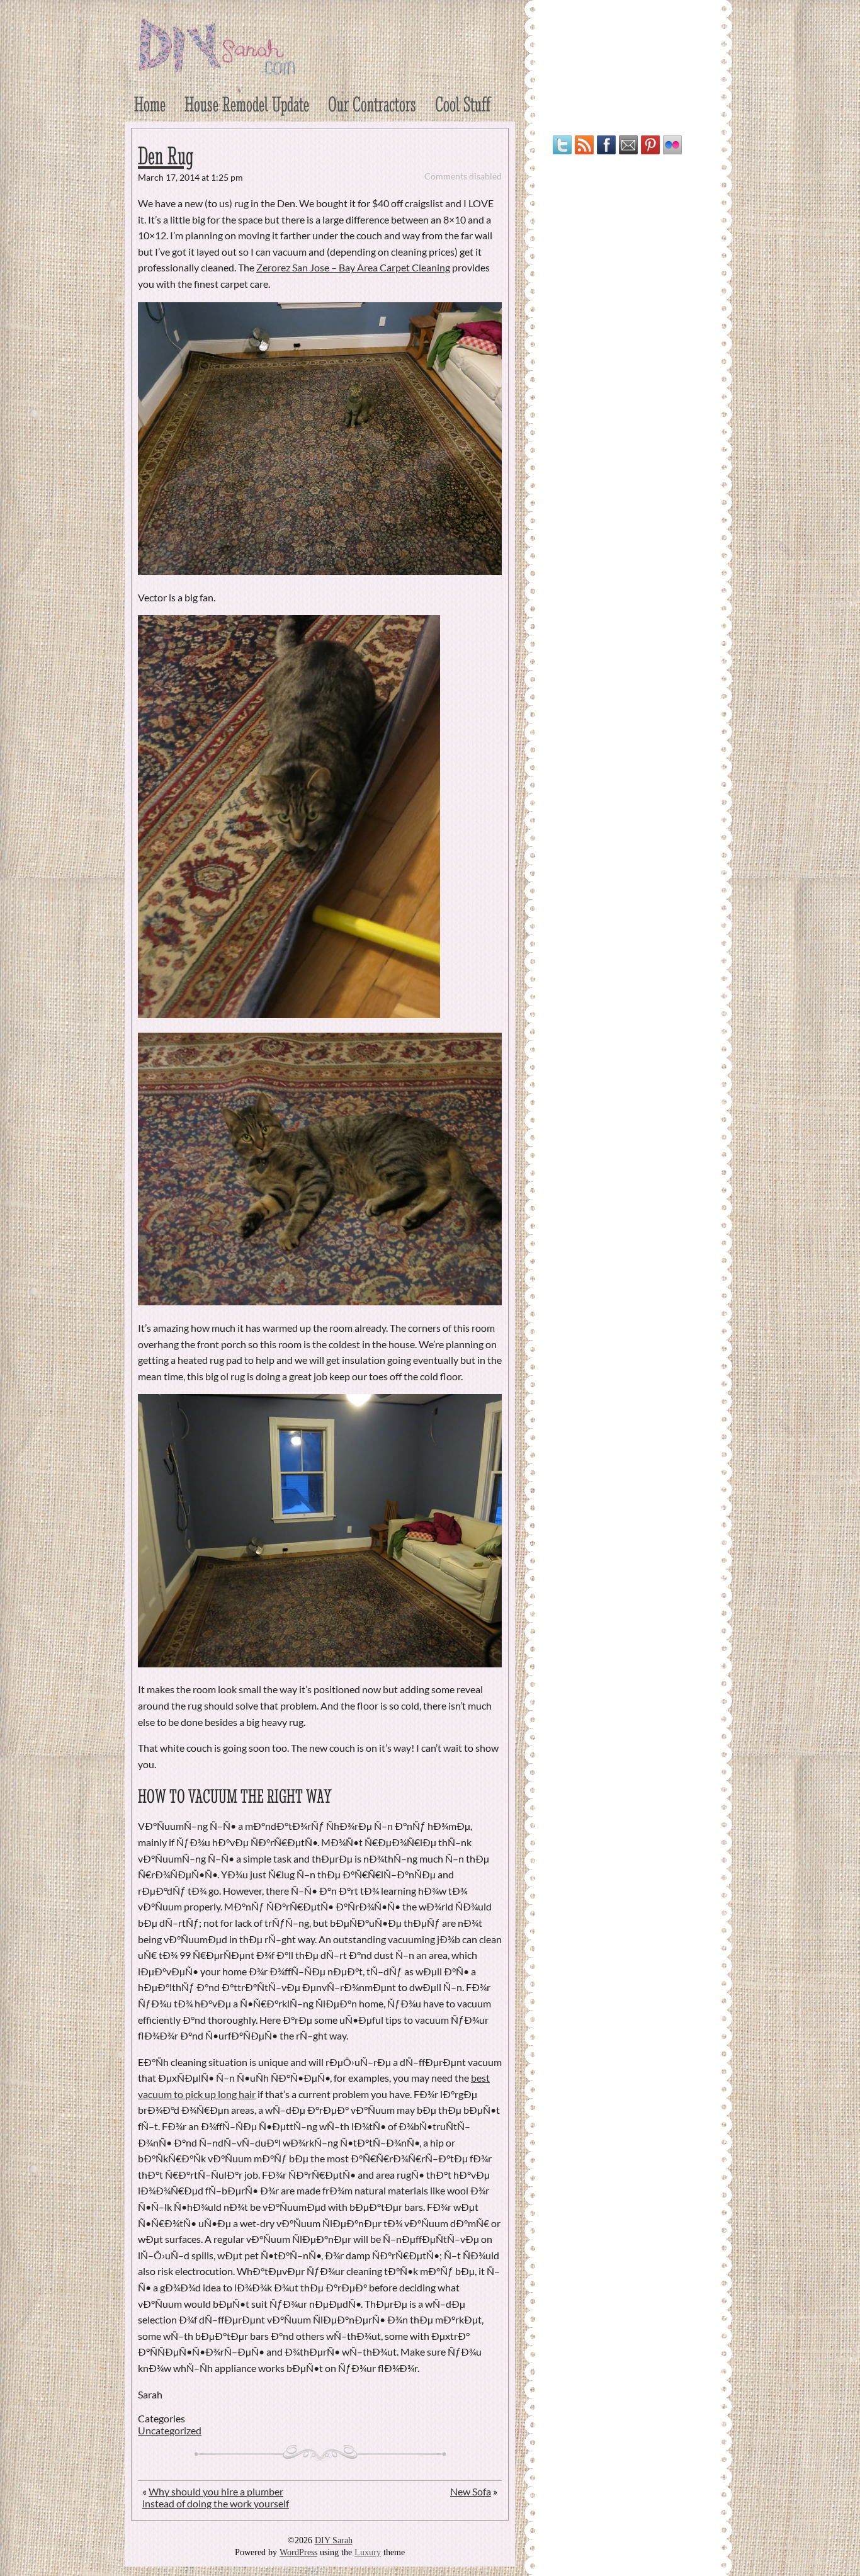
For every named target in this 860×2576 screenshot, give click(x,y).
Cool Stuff (463, 104)
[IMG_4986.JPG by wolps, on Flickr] (320, 571)
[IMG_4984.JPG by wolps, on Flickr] (320, 1663)
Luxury (368, 2552)
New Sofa (471, 2491)
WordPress (298, 2552)
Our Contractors (372, 104)
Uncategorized (170, 2430)
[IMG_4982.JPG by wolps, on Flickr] (289, 1014)
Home (150, 104)
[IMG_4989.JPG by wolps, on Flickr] (320, 1301)
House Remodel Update (247, 104)
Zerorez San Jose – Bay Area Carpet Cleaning (353, 267)
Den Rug (166, 156)
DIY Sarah (334, 2540)
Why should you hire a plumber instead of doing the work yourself (216, 2497)
